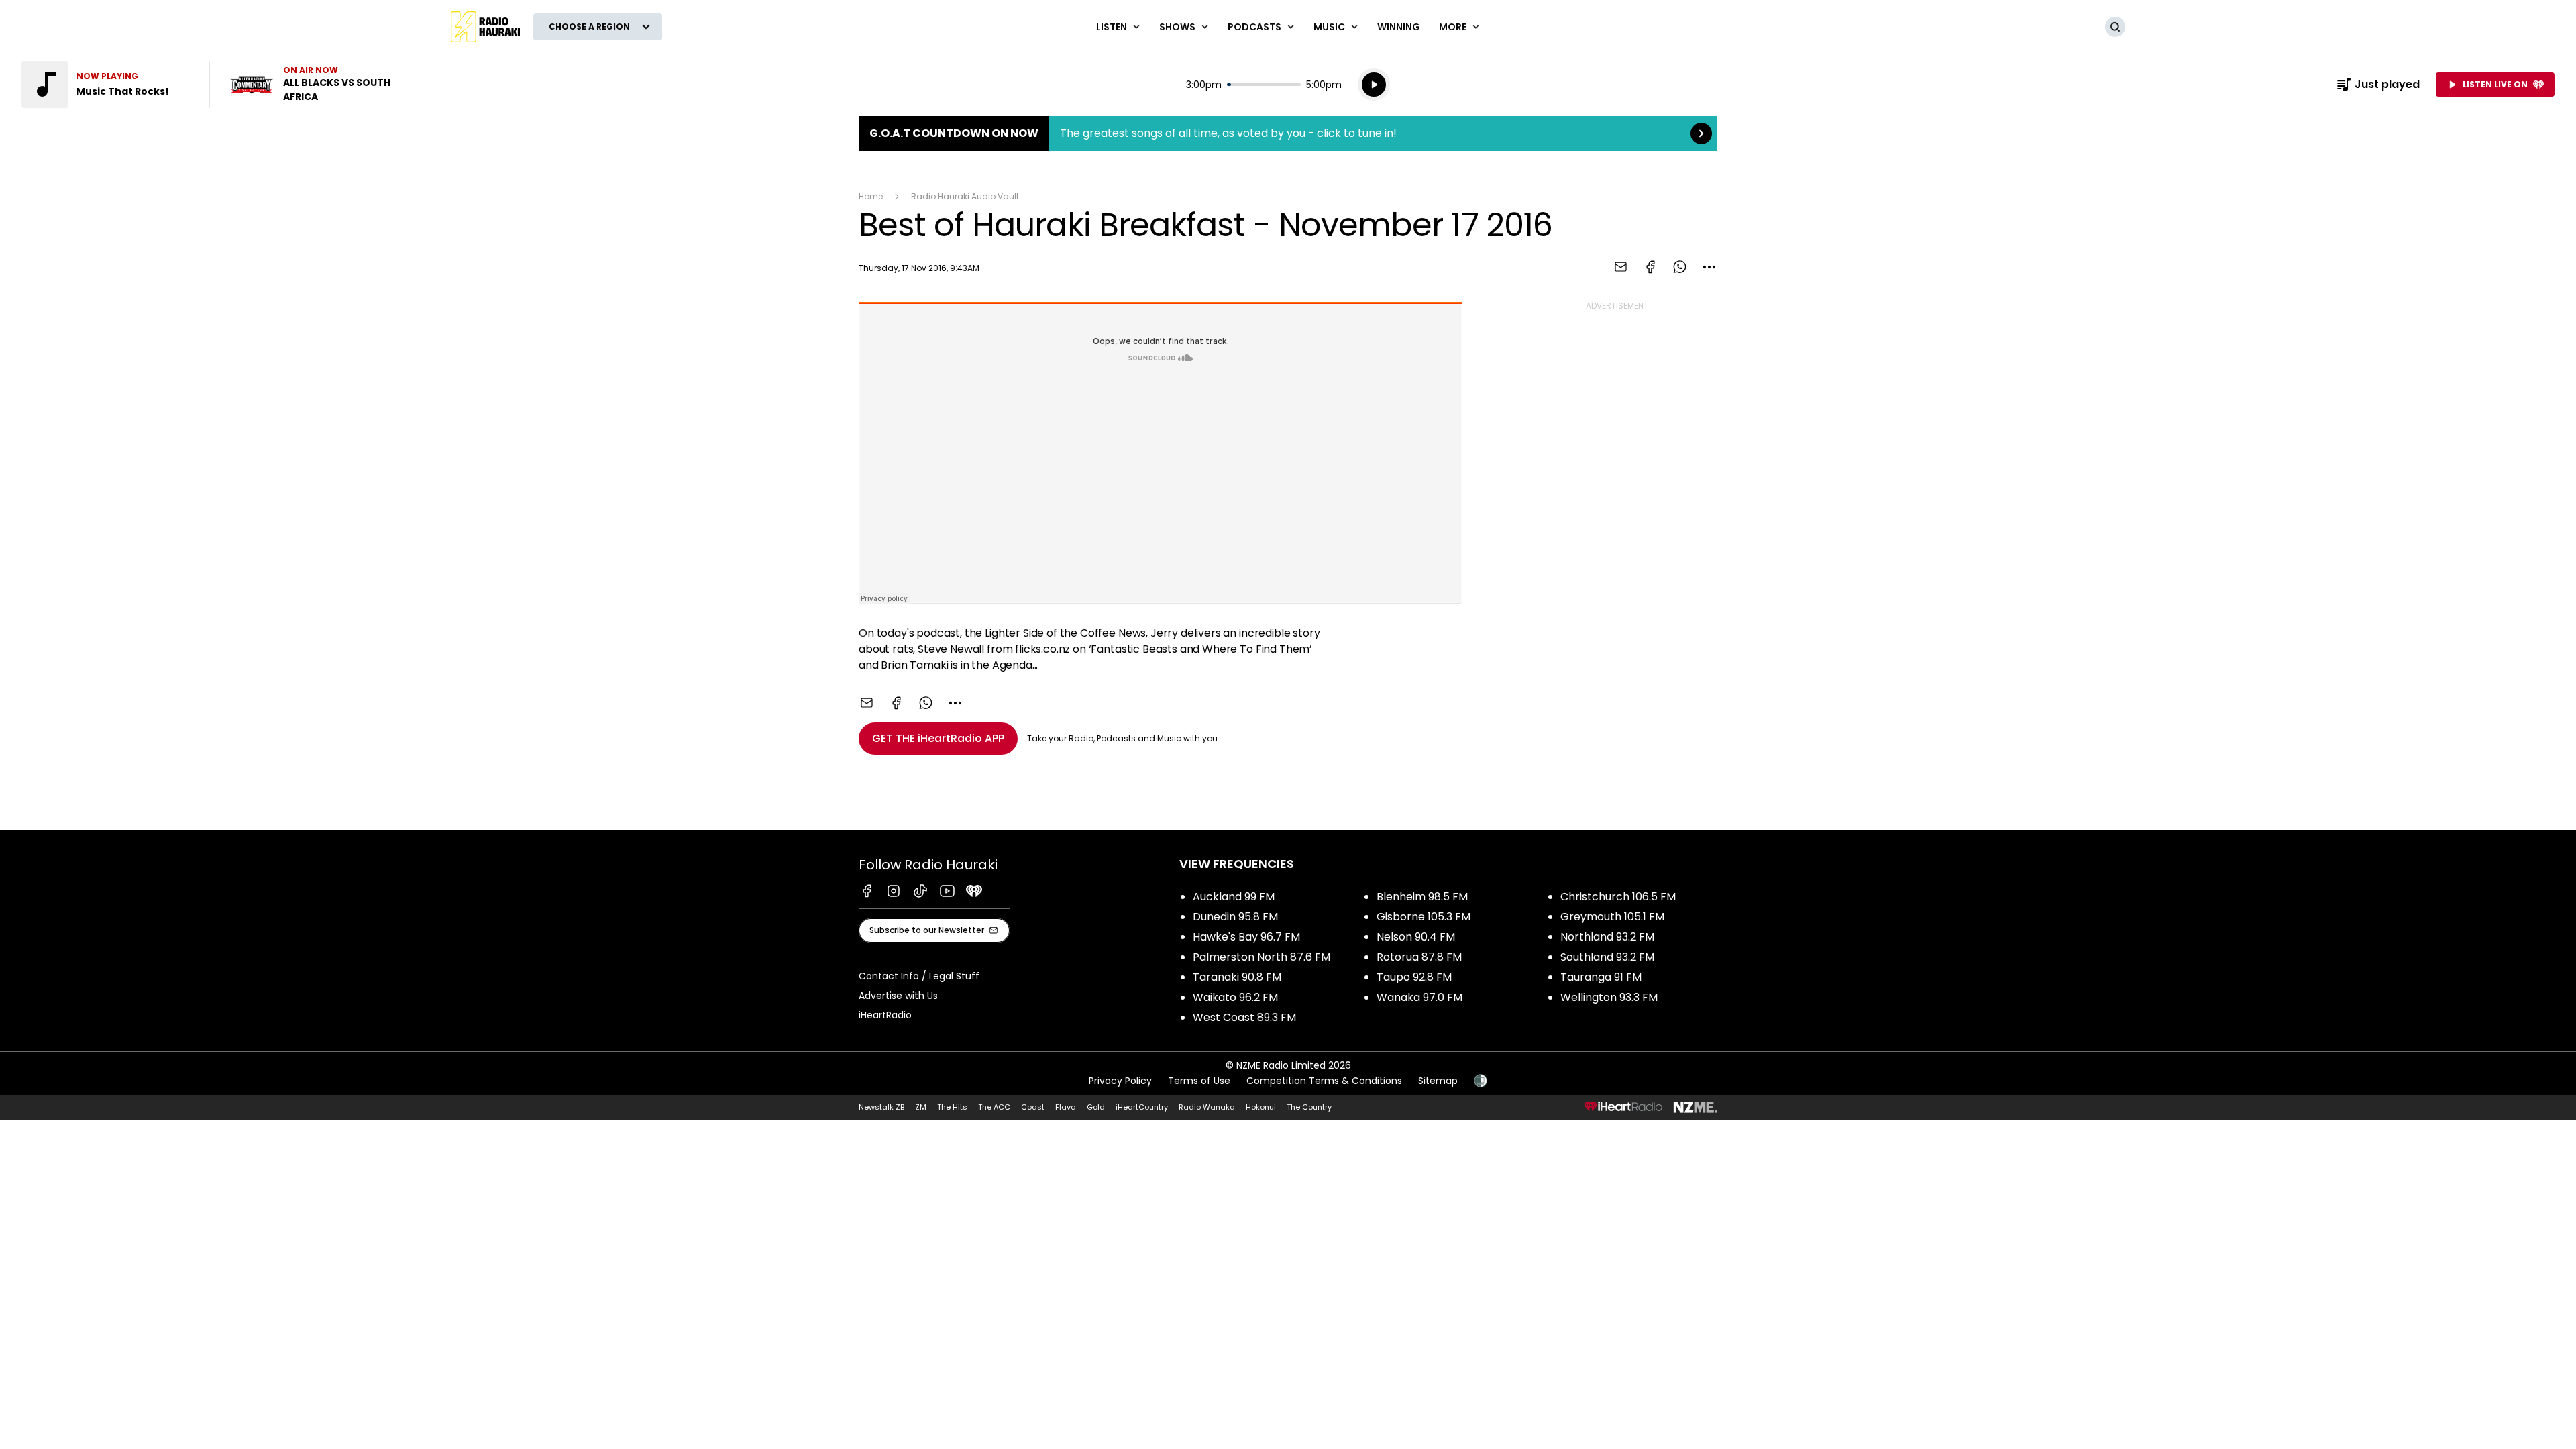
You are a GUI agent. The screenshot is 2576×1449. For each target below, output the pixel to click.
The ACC (994, 1107)
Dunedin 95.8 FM (1235, 917)
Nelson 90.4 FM (1416, 937)
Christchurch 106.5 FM (1618, 897)
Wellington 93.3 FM (1609, 997)
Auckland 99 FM (1234, 897)
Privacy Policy (1120, 1081)
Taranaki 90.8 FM (1237, 977)
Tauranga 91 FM (1601, 977)
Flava (1066, 1107)
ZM (921, 1107)
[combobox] (1709, 267)
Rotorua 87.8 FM (1419, 957)
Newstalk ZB (881, 1107)
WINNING (1399, 27)
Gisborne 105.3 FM (1424, 917)
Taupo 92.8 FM (1414, 977)
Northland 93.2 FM (1607, 937)
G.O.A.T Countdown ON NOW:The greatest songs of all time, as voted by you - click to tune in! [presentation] (1288, 133)
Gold (1096, 1107)
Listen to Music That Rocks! (107, 85)
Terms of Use (1199, 1081)
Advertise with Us (898, 996)
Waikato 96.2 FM (1235, 997)
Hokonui (1261, 1107)
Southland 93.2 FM (1607, 957)
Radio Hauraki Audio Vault (965, 196)
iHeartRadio (885, 1015)
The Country (1309, 1107)
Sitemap (1438, 1081)
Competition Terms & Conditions (1324, 1081)
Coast (1033, 1107)
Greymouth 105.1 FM (1612, 917)
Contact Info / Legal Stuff (919, 976)
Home (871, 196)
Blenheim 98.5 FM (1422, 897)
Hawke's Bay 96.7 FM (1246, 937)
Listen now (314, 85)
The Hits (952, 1107)
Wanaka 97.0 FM (1419, 997)
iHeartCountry (1142, 1107)
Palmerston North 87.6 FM (1262, 957)
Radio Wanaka (1207, 1107)
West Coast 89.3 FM (1244, 1017)
